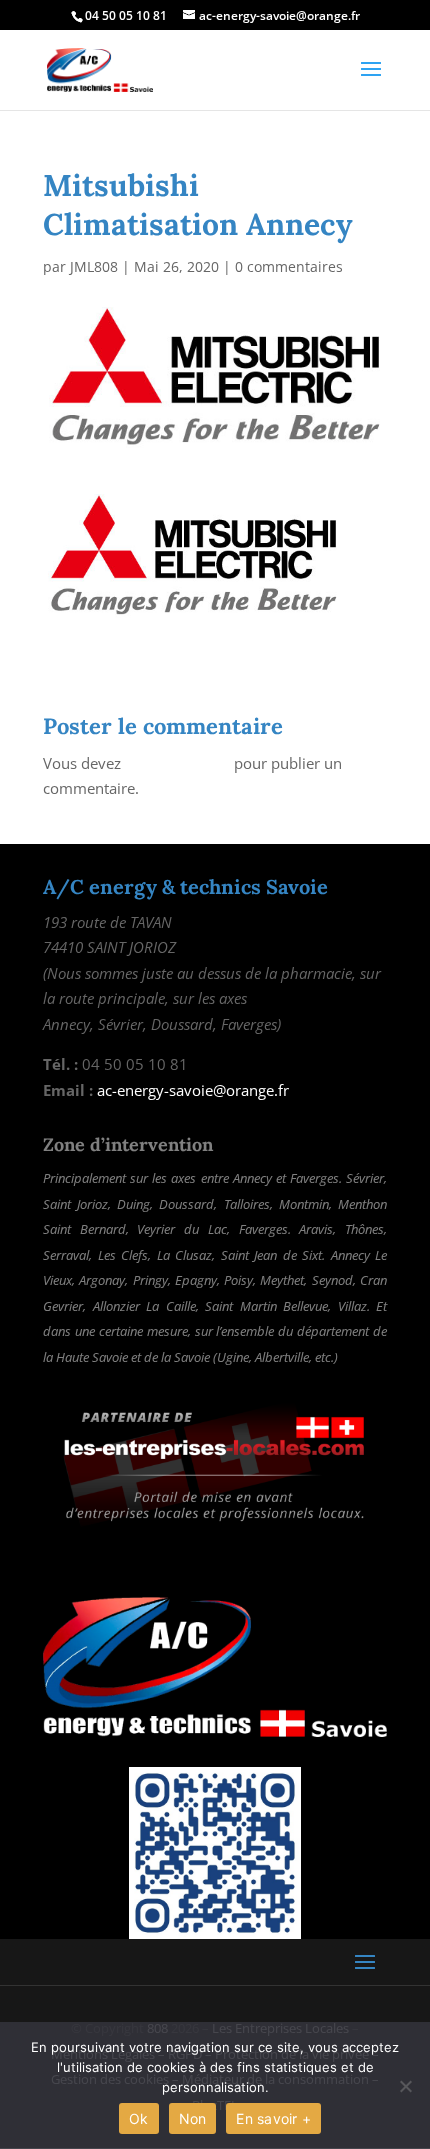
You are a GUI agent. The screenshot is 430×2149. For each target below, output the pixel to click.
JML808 (94, 266)
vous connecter (177, 763)
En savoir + (273, 2118)
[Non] (405, 2086)
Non (193, 2118)
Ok (139, 2118)
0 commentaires (289, 266)
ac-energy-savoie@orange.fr (193, 1090)
